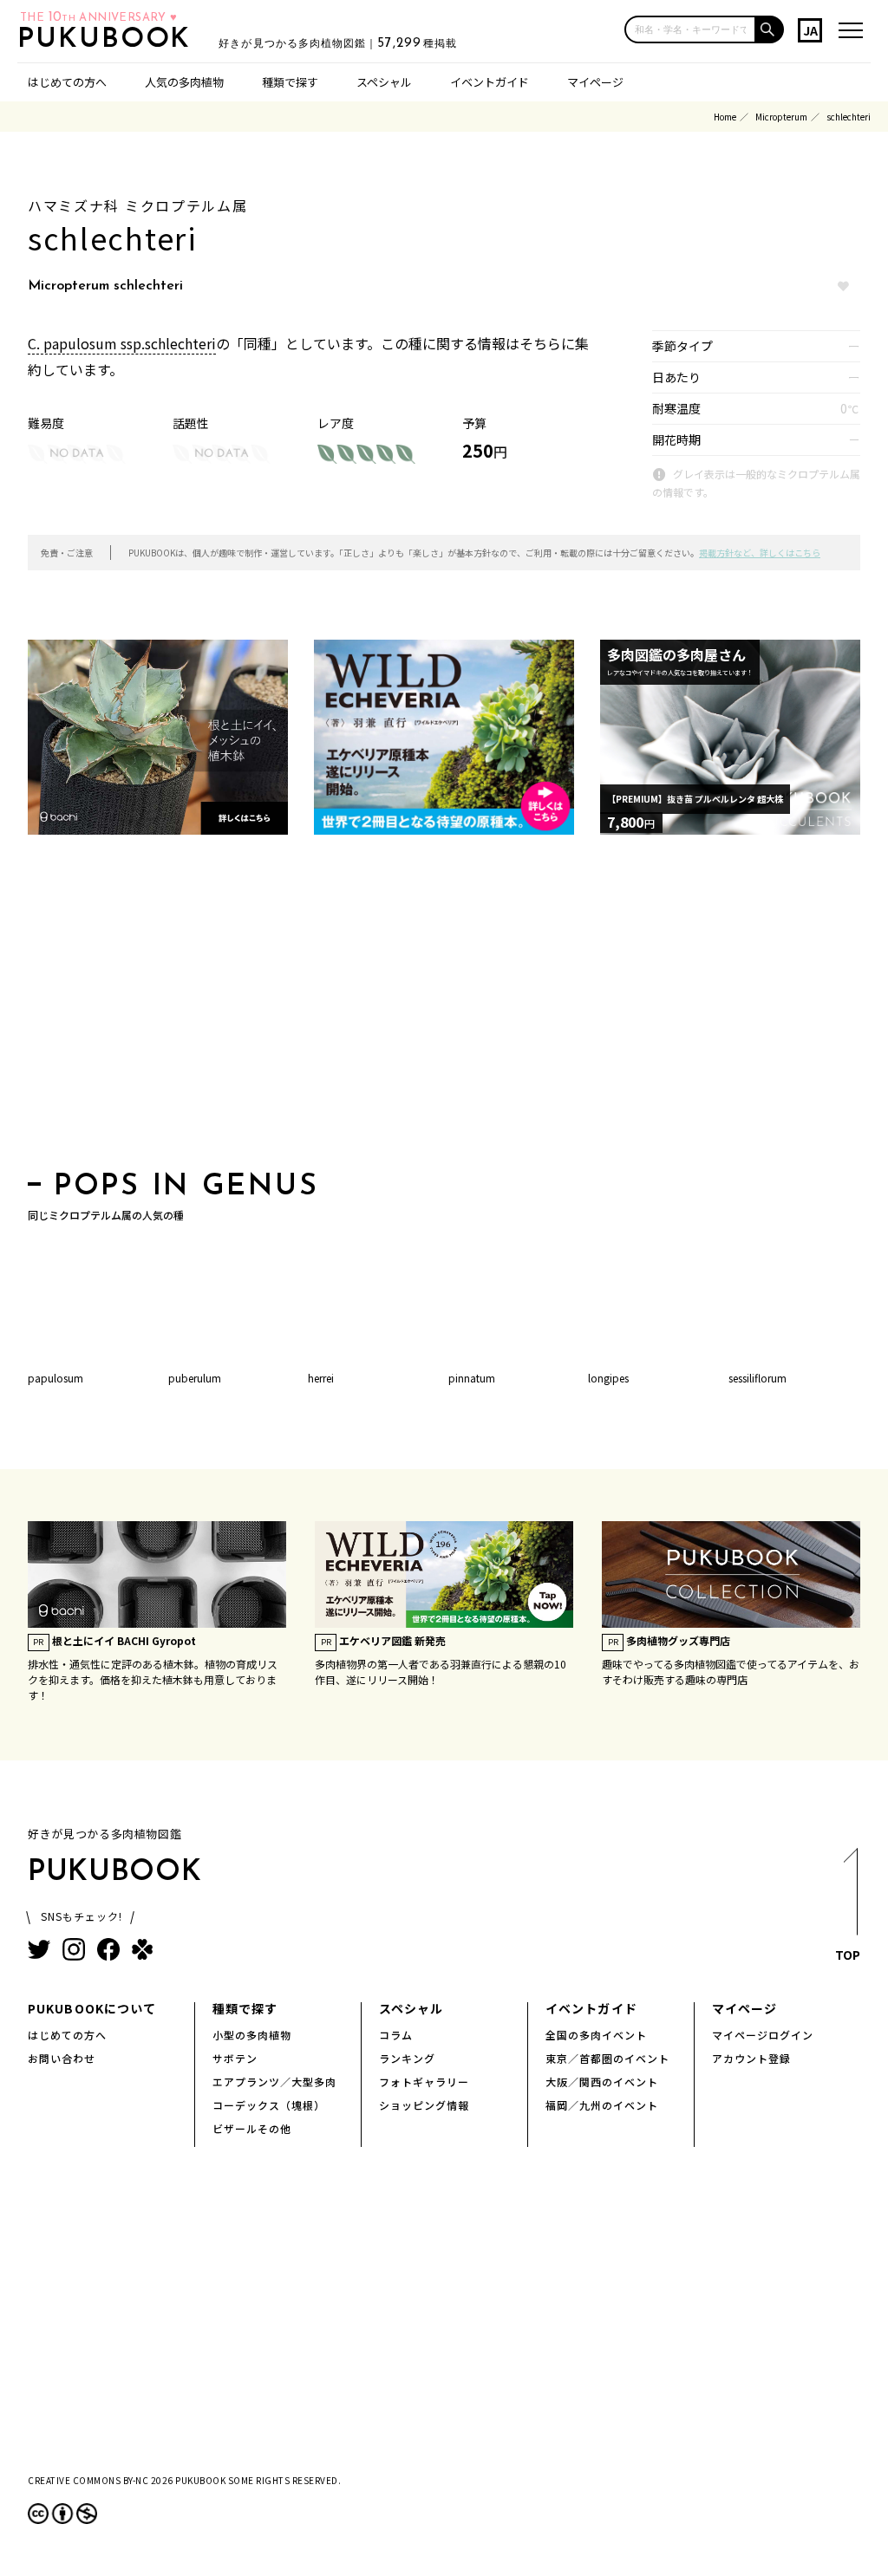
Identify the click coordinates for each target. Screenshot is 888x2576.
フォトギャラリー (424, 2082)
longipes (608, 1378)
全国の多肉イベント (596, 2035)
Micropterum (781, 117)
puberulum (195, 1378)
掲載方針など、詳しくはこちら (760, 553)
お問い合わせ (62, 2058)
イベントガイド (490, 82)
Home (725, 117)
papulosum (55, 1378)
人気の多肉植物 (184, 82)
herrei (321, 1378)
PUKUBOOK (109, 40)
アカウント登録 (751, 2058)
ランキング (407, 2058)
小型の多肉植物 (252, 2035)
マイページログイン (763, 2035)
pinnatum (472, 1378)
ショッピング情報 (424, 2105)
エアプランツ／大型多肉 (274, 2082)
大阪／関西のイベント (602, 2082)
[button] (770, 29)
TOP (848, 1955)
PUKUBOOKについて (92, 2008)
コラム (396, 2035)
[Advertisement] (444, 1008)
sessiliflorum (757, 1378)
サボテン (235, 2058)
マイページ (595, 82)
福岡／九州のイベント (602, 2105)
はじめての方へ (67, 82)
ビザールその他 (252, 2128)
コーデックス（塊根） (269, 2105)
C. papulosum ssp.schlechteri (122, 343)
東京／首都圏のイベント (607, 2058)
